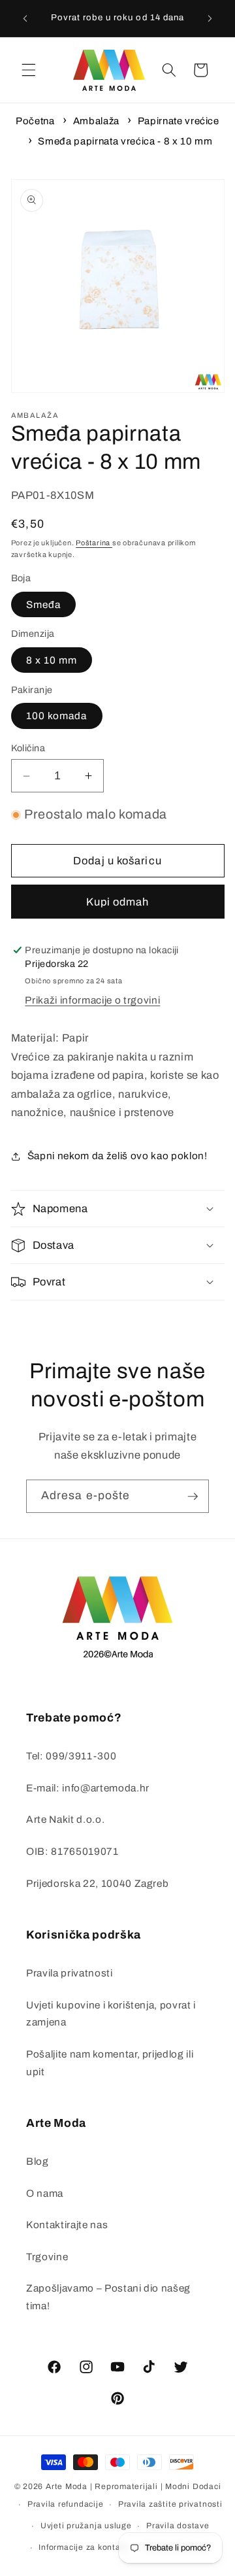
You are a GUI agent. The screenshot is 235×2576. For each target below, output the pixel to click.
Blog (38, 2161)
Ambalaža (96, 121)
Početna (35, 121)
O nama (45, 2193)
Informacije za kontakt (83, 2547)
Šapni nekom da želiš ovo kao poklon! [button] (117, 1156)
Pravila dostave (178, 2526)
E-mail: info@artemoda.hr (88, 1788)
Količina (28, 748)
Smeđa (44, 604)
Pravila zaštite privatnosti (170, 2504)
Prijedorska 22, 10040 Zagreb (97, 1883)
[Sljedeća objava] (210, 18)
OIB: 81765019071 (72, 1851)
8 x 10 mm (52, 660)
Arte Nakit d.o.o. (65, 1819)
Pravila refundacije (66, 2504)
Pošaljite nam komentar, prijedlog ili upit (110, 2063)
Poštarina (94, 543)
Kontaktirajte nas (67, 2225)
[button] (29, 70)
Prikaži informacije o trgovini (92, 1000)
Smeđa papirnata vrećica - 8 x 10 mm (125, 141)
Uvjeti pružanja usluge (86, 2526)
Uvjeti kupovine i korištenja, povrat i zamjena (111, 2014)
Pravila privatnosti (70, 1973)
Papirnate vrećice (179, 121)
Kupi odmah (118, 902)
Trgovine (47, 2257)
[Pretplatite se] (193, 1497)
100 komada (57, 716)
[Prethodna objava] (25, 18)
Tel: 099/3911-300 (71, 1756)
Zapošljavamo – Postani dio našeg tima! (108, 2297)
